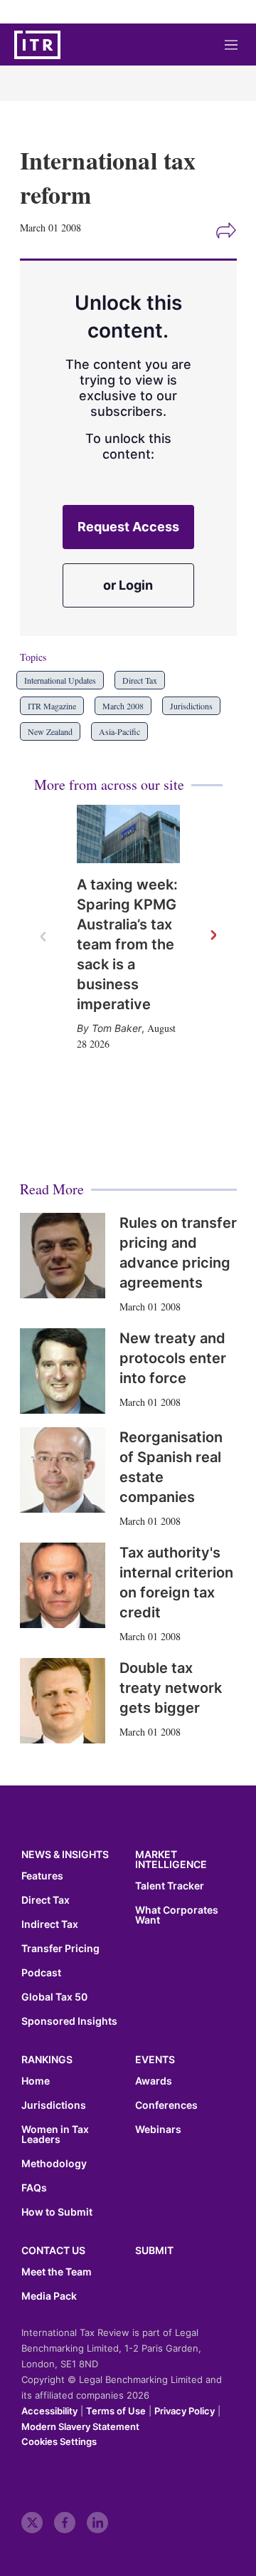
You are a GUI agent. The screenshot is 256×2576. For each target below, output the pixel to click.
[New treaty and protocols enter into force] (63, 1371)
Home (36, 2081)
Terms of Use (116, 2411)
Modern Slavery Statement (80, 2426)
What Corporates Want (177, 1915)
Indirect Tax (50, 1924)
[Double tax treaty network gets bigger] (63, 1701)
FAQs (34, 2188)
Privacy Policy (185, 2411)
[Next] (213, 936)
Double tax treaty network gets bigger (171, 1688)
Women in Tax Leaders (55, 2134)
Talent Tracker (170, 1886)
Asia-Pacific (119, 731)
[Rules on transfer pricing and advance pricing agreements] (63, 1256)
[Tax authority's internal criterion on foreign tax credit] (63, 1585)
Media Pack (49, 2296)
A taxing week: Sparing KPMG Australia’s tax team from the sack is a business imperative (127, 944)
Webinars (158, 2129)
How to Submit (57, 2212)
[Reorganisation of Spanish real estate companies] (63, 1470)
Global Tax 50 (54, 1997)
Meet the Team (57, 2272)
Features (42, 1876)
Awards (154, 2081)
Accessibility (49, 2411)
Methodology (54, 2164)
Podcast (41, 1973)
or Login (128, 585)
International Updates (60, 680)
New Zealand (50, 731)
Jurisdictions (191, 706)
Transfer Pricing (60, 1949)
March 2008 (123, 706)
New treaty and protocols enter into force (173, 1358)
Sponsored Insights (69, 2021)
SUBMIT (154, 2250)
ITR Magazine (52, 706)
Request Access (128, 527)
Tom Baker (117, 1028)
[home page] (37, 45)
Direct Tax (140, 680)
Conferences (166, 2105)
